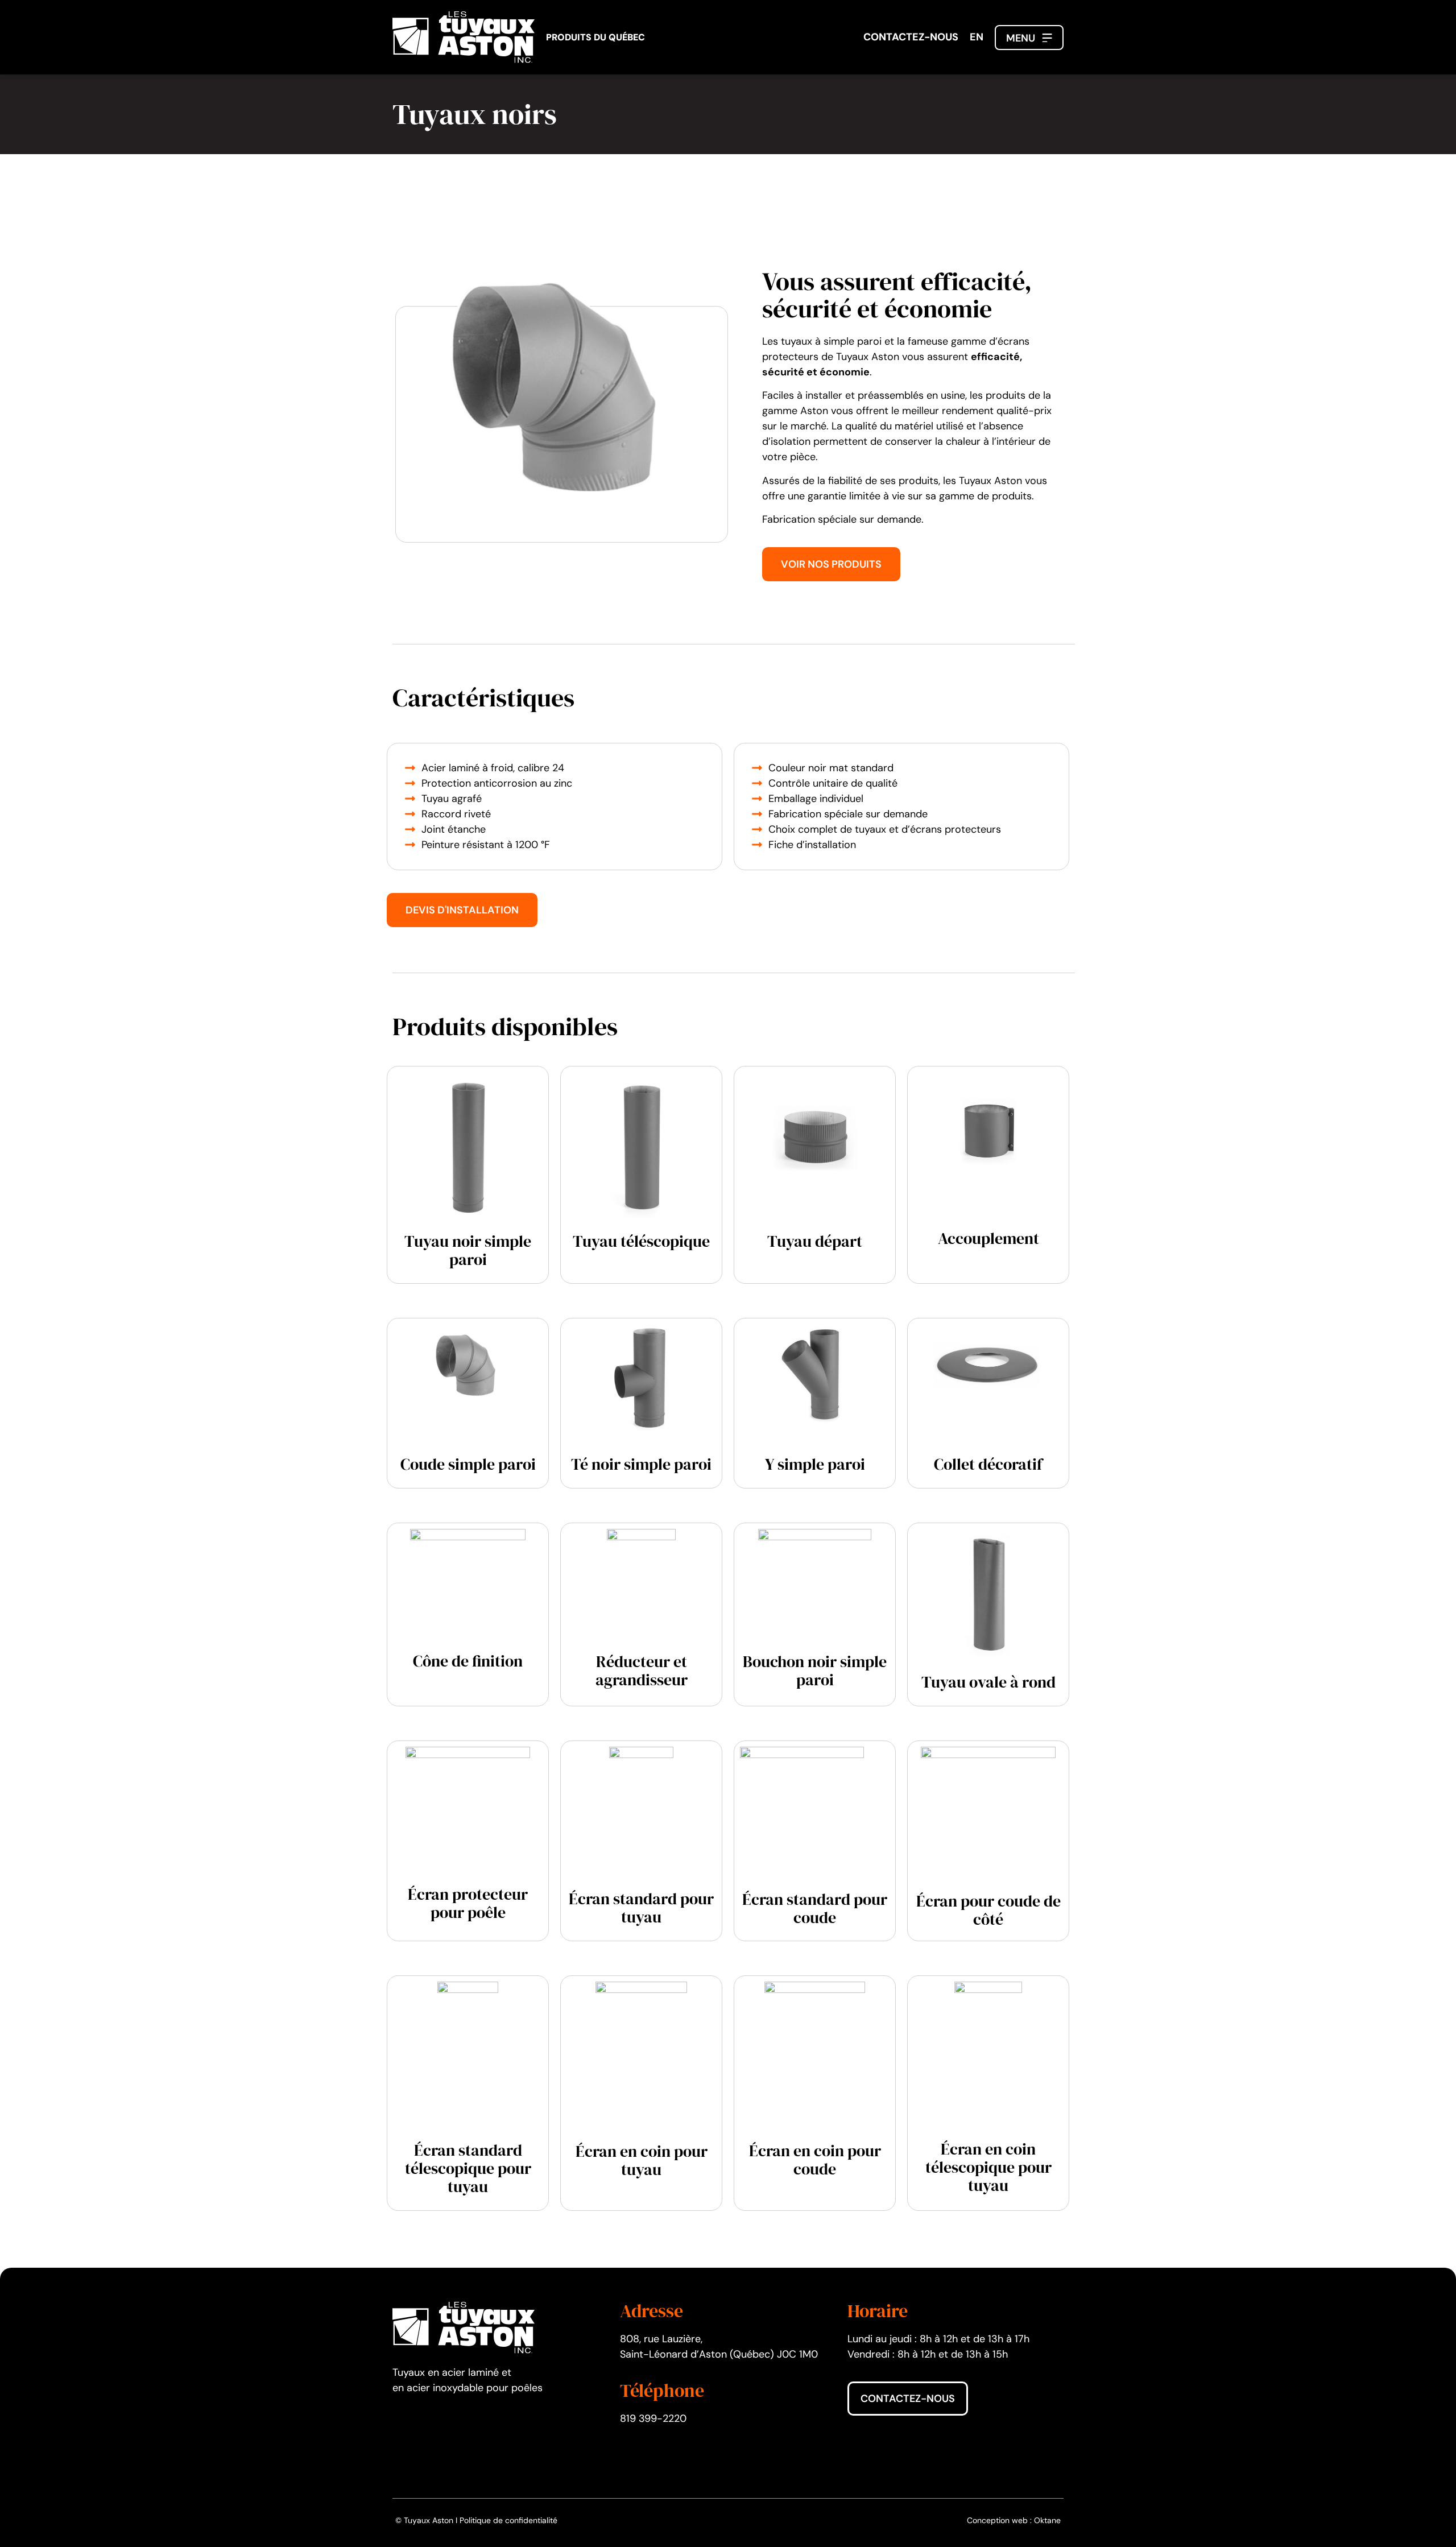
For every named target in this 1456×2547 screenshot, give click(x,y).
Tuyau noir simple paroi (468, 1250)
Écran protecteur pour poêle (468, 1903)
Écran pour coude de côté (988, 1910)
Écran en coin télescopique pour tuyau (988, 2167)
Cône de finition (468, 1661)
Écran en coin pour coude (815, 2160)
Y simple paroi (815, 1464)
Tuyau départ (815, 1241)
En (977, 37)
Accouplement (988, 1238)
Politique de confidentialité (508, 2520)
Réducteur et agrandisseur (642, 1671)
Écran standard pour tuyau (641, 1908)
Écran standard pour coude (815, 1908)
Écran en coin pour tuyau (642, 2160)
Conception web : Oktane (1014, 2520)
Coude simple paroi (468, 1464)
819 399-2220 (653, 2418)
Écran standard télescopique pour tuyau (468, 2168)
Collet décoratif (988, 1464)
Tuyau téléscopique (641, 1241)
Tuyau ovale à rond (988, 1682)
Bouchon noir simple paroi (815, 1671)
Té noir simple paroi (641, 1464)
